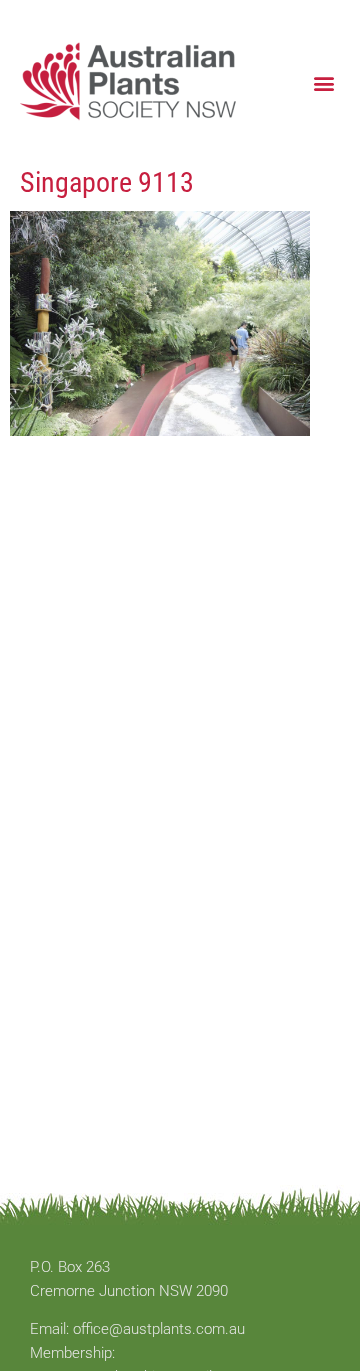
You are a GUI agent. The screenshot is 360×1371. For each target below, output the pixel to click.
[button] (323, 82)
